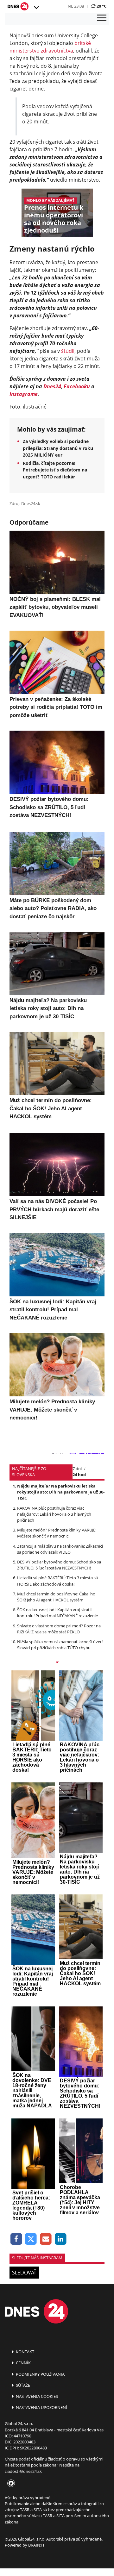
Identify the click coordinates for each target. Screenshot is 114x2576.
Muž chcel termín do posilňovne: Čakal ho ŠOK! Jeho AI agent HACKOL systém (56, 1597)
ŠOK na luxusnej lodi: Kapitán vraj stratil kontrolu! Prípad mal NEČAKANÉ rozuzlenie (57, 1613)
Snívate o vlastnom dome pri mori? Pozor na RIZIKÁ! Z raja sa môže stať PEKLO (59, 1629)
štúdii (68, 351)
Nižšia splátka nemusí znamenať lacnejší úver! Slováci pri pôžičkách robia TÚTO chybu (60, 1645)
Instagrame (24, 394)
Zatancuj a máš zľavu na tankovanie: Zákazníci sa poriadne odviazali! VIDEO (60, 1549)
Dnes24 (52, 386)
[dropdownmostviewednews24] (57, 1663)
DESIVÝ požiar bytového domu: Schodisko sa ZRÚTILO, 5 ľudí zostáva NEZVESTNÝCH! (59, 1565)
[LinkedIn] (61, 2239)
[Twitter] (31, 2239)
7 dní (77, 1469)
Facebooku (77, 386)
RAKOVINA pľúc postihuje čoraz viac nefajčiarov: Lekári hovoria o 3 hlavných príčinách (54, 1514)
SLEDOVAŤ (24, 2273)
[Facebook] (16, 2239)
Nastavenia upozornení (41, 2407)
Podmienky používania (40, 2374)
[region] (36, 8)
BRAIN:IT (36, 2545)
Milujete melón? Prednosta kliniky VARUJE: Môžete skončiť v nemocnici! (57, 1533)
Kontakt (25, 2352)
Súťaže (22, 2385)
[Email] (46, 2239)
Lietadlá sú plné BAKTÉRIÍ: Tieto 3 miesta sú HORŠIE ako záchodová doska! (58, 1581)
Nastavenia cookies (36, 2396)
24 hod (79, 1475)
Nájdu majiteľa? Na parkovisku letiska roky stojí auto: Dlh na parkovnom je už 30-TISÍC (61, 1492)
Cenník (23, 2363)
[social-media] (10, 2484)
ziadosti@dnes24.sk (23, 2471)
